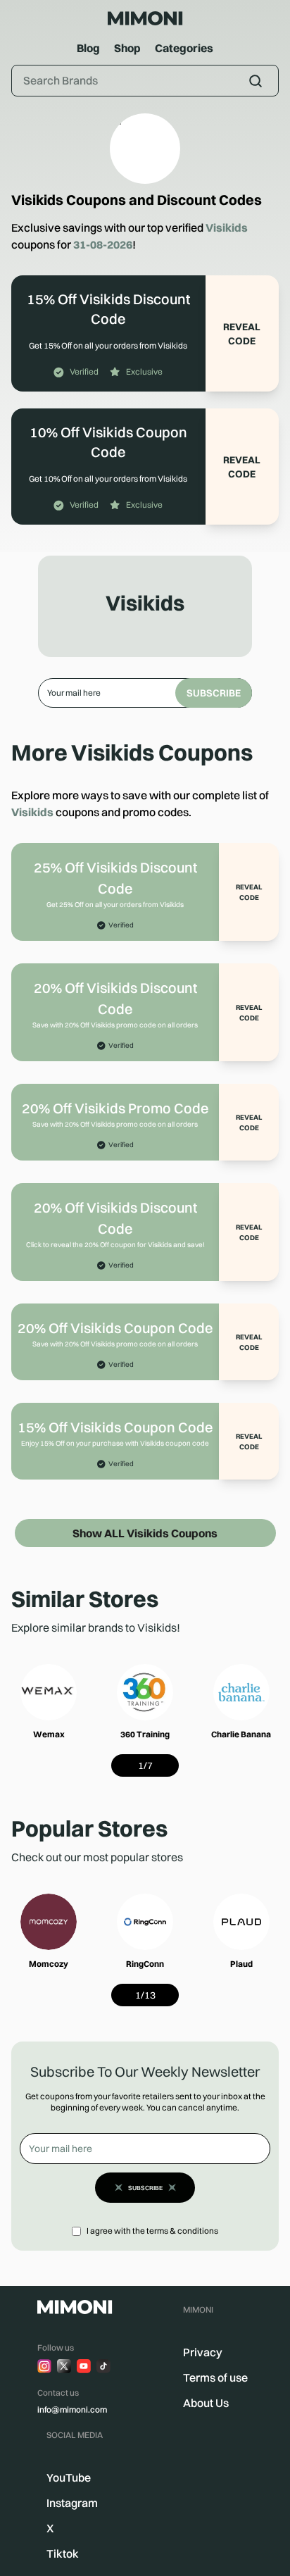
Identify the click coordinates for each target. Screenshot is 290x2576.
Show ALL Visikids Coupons (145, 1533)
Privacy (203, 2352)
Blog (88, 48)
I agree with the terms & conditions (152, 2231)
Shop (127, 48)
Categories (184, 48)
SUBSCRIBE (214, 693)
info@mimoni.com (72, 2409)
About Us (206, 2403)
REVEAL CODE (242, 334)
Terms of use (215, 2377)
